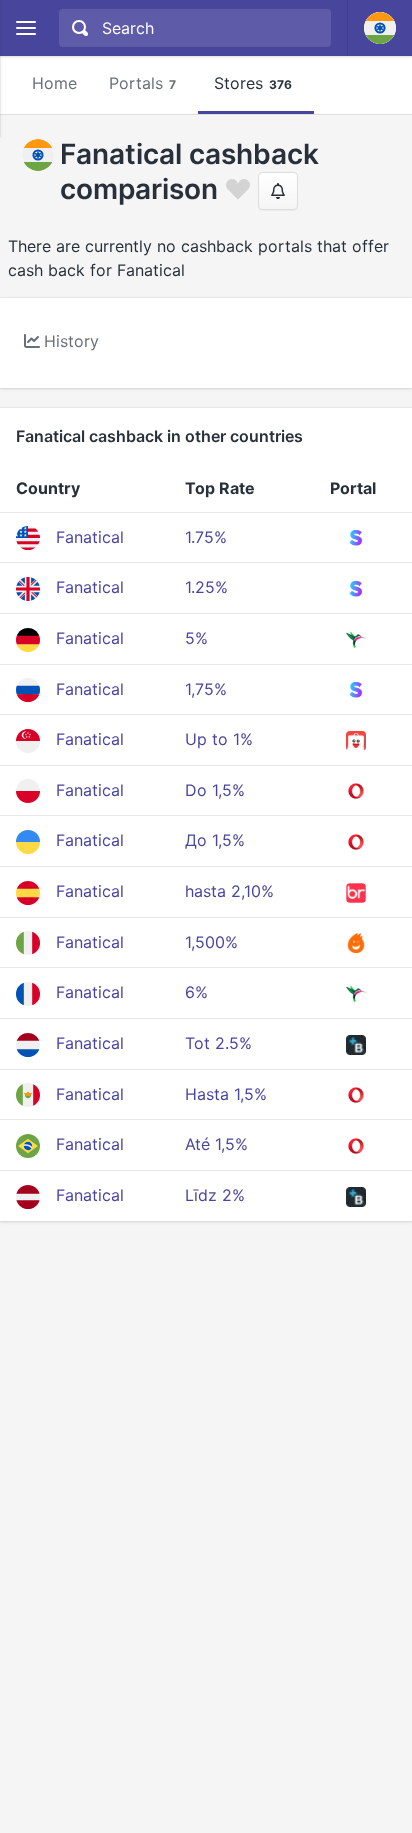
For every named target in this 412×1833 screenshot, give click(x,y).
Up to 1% (219, 739)
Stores (253, 83)
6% (196, 992)
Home (54, 83)
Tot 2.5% (218, 1043)
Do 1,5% (215, 790)
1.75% (206, 537)
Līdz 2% (215, 1195)
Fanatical (90, 537)
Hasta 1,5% (226, 1094)
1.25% (206, 587)
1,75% (206, 689)
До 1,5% (215, 840)
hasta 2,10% (229, 891)
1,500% (211, 942)
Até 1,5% (216, 1144)
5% (196, 638)
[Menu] (25, 28)
